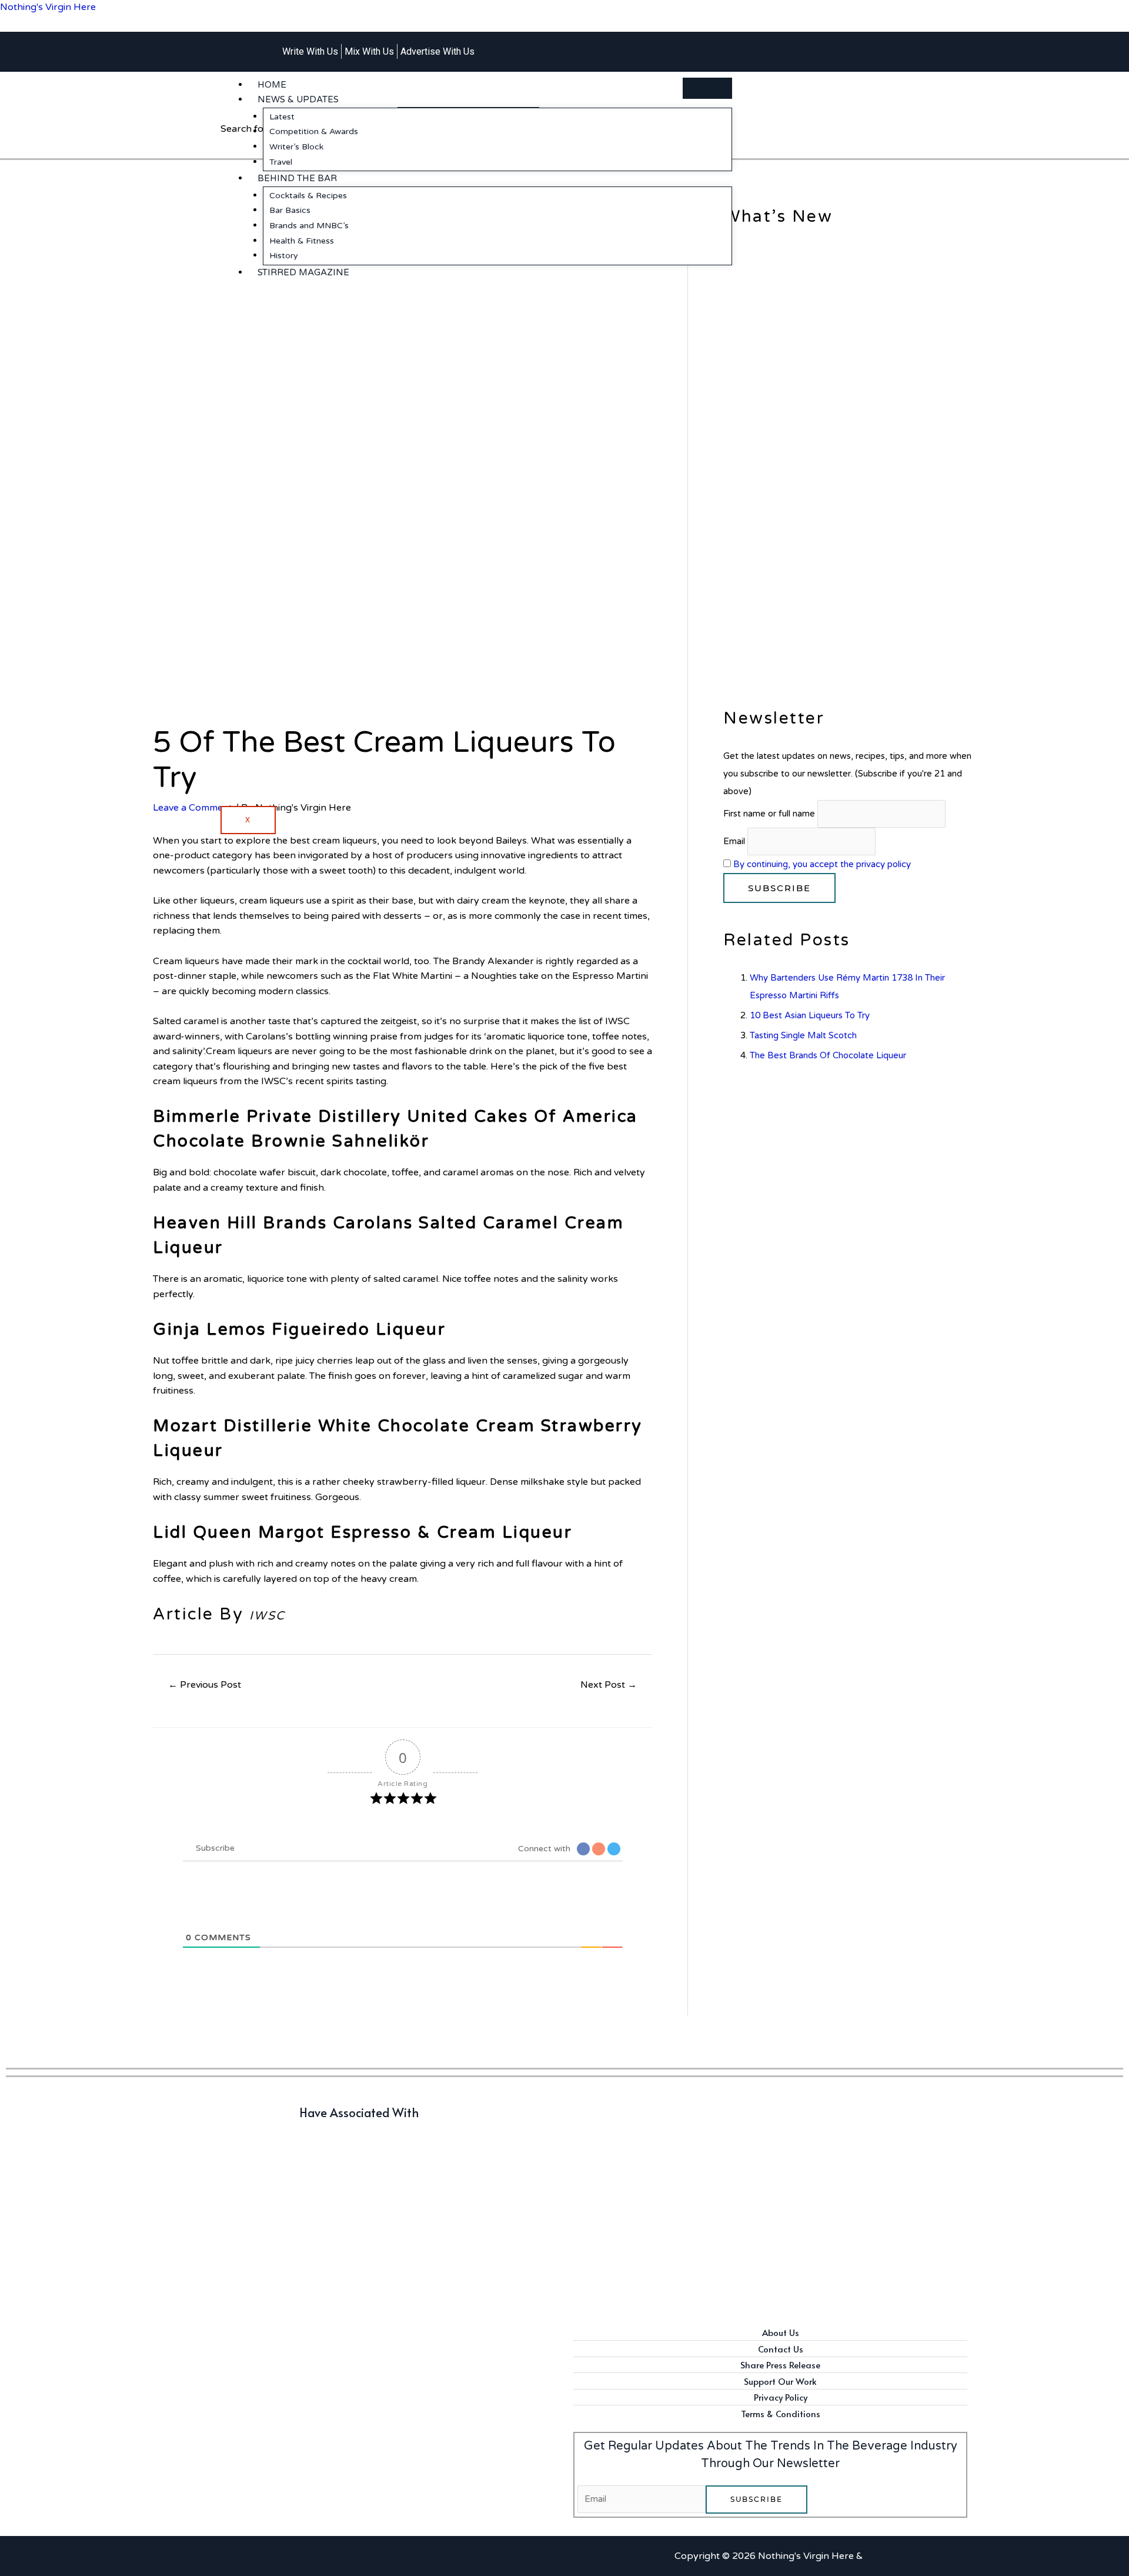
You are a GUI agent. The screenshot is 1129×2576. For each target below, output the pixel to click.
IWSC (268, 1616)
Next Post (609, 1685)
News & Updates (298, 99)
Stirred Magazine (303, 272)
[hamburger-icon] (707, 88)
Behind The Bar (297, 178)
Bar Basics (290, 210)
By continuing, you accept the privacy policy (822, 864)
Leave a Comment (193, 808)
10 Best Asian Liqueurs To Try (810, 1015)
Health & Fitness (302, 241)
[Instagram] (837, 45)
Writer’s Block (296, 147)
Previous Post (205, 1685)
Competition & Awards (314, 131)
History (284, 256)
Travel (281, 162)
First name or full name (769, 814)
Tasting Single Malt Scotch (803, 1035)
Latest (282, 117)
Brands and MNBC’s (309, 226)
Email (734, 842)
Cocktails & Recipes (308, 196)
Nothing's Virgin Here (48, 7)
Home (272, 85)
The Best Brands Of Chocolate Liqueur (828, 1055)
